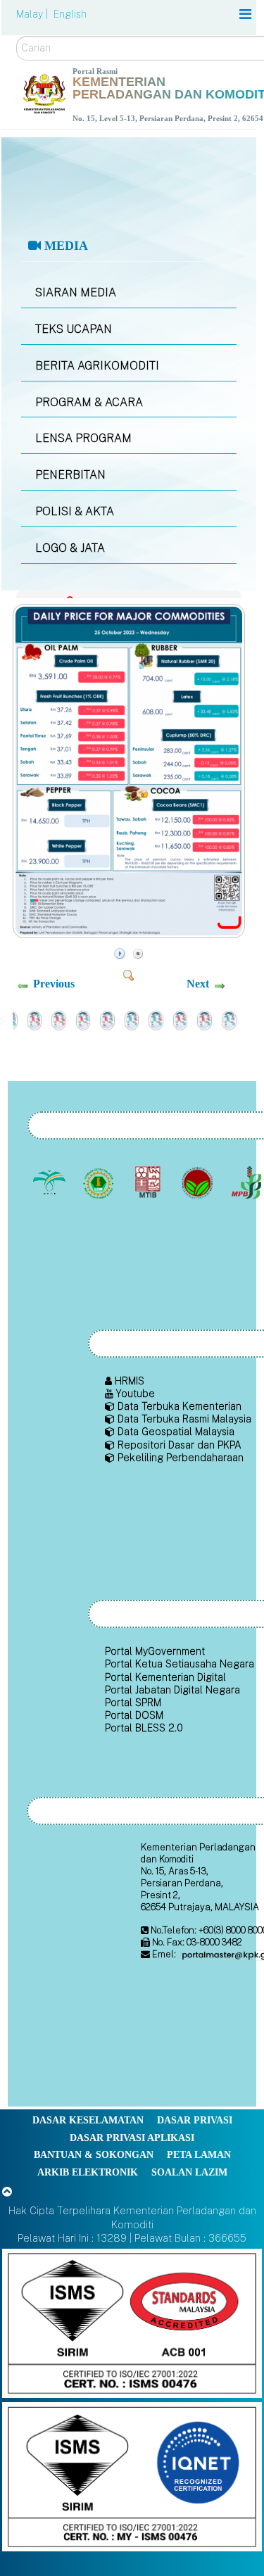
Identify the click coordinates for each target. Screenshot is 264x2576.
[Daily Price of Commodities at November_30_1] (132, 1019)
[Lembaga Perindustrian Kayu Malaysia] (150, 1183)
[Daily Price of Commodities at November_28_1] (229, 1019)
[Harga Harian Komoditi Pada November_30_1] (156, 1019)
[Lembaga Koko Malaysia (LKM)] (199, 1183)
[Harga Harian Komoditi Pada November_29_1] (205, 1019)
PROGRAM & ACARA (89, 402)
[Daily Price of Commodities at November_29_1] (181, 1019)
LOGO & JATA (70, 548)
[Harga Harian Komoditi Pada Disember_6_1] (59, 1019)
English (70, 14)
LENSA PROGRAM (83, 438)
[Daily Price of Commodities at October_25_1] (131, 934)
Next (198, 984)
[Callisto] (132, 2322)
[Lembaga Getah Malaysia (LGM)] (100, 1183)
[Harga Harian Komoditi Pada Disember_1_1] (107, 1019)
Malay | (33, 14)
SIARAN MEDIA (76, 292)
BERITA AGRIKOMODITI (97, 366)
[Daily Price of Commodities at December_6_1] (35, 1019)
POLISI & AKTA (75, 511)
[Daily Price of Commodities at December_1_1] (83, 1019)
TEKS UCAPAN (74, 329)
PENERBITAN (70, 475)
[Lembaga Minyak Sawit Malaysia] (51, 1183)
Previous (54, 984)
